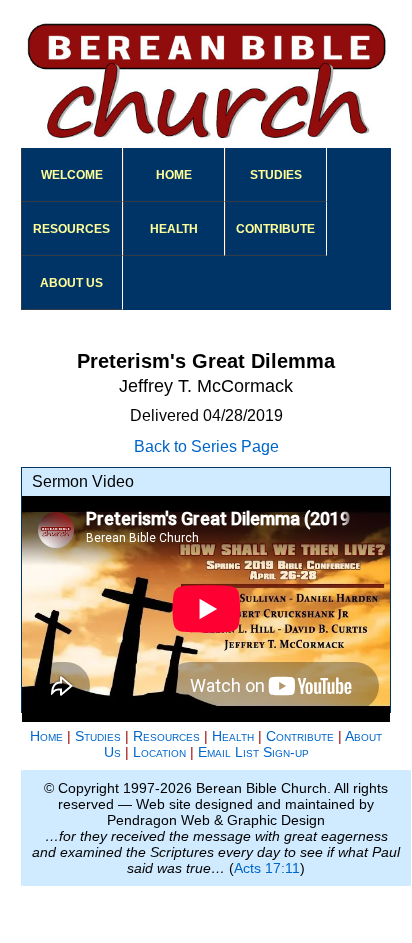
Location (159, 752)
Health (174, 229)
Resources (71, 229)
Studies (276, 175)
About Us (71, 283)
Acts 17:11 (267, 868)
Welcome (72, 175)
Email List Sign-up (253, 752)
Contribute (275, 229)
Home (174, 175)
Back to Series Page (206, 446)
